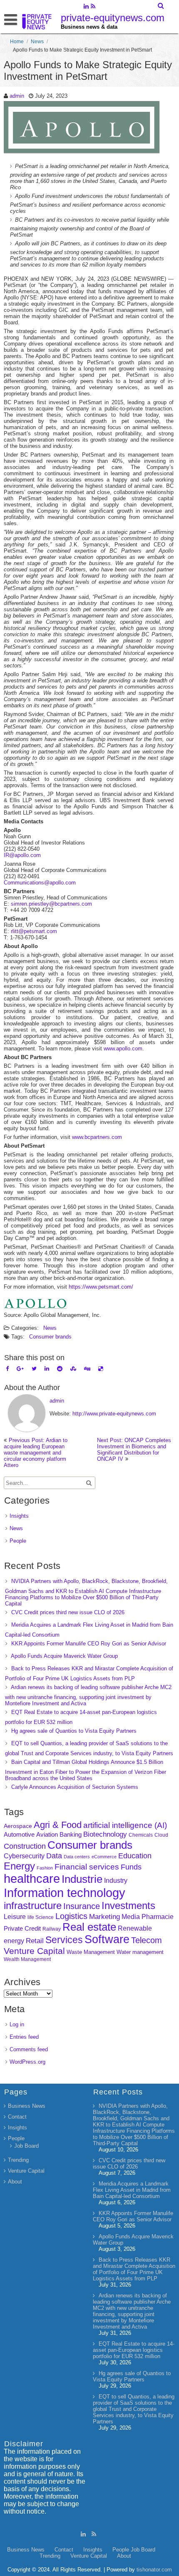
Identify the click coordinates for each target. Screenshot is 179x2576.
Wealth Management (27, 1959)
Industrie (82, 1879)
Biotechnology (105, 1834)
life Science (41, 1917)
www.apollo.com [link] (123, 1048)
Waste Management (91, 1952)
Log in (17, 2024)
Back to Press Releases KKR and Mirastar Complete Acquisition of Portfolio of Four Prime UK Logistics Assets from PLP (134, 2269)
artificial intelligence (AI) (125, 1825)
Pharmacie (158, 1917)
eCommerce (104, 1857)
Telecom (147, 1940)
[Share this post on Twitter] (34, 1369)
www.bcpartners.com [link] (97, 1137)
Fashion (45, 1868)
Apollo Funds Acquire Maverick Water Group (64, 1656)
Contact (17, 2117)
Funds (131, 1867)
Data (54, 1856)
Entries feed (24, 2037)
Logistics (71, 1916)
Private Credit (22, 1928)
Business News (27, 2106)
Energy (19, 1866)
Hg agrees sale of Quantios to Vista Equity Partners (74, 1731)
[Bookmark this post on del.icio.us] (101, 1369)
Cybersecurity (24, 1856)
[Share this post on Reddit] (60, 1369)
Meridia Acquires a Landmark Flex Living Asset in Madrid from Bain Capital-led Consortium (132, 2190)
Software (107, 1939)
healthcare (32, 1879)
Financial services (87, 1867)
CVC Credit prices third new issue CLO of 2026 (68, 1612)
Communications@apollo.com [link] (40, 883)
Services (64, 1940)
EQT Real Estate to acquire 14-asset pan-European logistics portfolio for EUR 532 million (134, 2350)
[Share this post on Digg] (87, 1369)
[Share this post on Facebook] (7, 1369)
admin (17, 96)
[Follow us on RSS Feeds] (93, 7)
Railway (52, 1929)
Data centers (77, 1857)
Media (131, 1917)
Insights (19, 1516)
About (15, 2182)
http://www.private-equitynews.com (114, 1414)
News (37, 42)
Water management (140, 1952)
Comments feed (29, 2049)
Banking (71, 1834)
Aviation (47, 1834)
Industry (116, 1881)
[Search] (161, 6)
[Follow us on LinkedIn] (86, 7)
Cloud (161, 1835)
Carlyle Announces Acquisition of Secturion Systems (75, 1787)
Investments (128, 1905)
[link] (35, 1306)
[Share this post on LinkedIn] (47, 1369)
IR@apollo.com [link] (22, 855)
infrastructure (33, 1905)
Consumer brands (50, 1337)
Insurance (82, 1906)
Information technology (65, 1893)
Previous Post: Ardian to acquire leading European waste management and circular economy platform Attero (36, 1453)
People (18, 1541)
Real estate (89, 1927)
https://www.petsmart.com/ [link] (101, 1287)
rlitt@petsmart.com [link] (34, 931)
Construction (25, 1846)
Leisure (15, 1917)
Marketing (104, 1917)
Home (17, 42)
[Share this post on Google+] (20, 1369)
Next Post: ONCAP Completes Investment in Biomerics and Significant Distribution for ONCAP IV (134, 1450)
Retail (35, 1941)
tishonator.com (154, 2570)
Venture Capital (34, 1951)
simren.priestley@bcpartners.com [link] (51, 904)
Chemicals (141, 1835)
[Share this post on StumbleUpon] (73, 1369)
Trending (18, 2160)
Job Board (26, 2146)
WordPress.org (27, 2062)
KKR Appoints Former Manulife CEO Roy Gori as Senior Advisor (89, 1644)
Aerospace (18, 1826)
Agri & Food (58, 1825)
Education (135, 1856)
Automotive (19, 1835)
